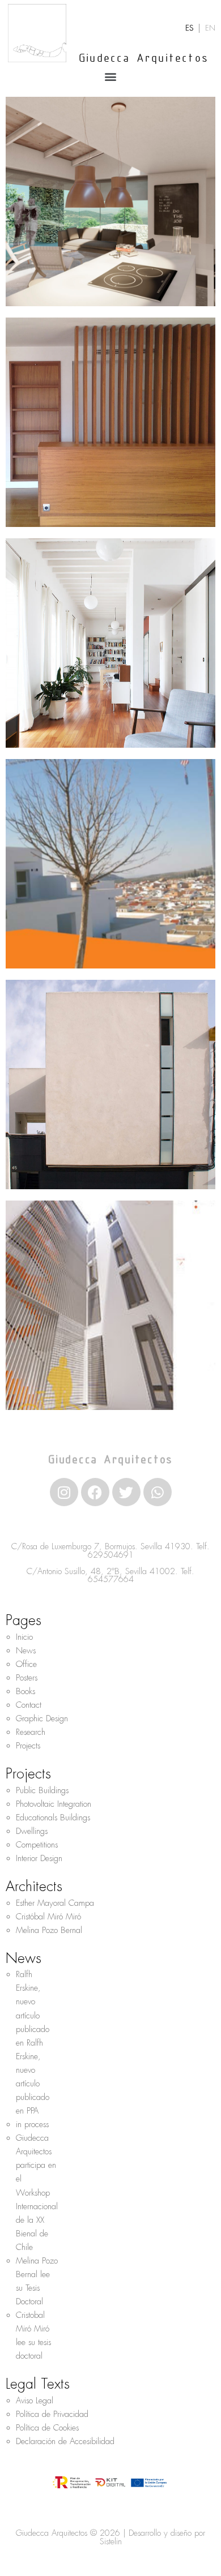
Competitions (37, 1845)
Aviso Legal (35, 2401)
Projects (28, 1746)
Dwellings (32, 1831)
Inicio (24, 1637)
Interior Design (39, 1858)
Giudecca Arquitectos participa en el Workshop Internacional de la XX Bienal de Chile (37, 2193)
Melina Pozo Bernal (49, 1930)
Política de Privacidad (52, 2414)
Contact (29, 1705)
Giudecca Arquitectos (144, 59)
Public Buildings (42, 1790)
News (26, 1651)
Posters (27, 1678)
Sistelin (111, 2541)
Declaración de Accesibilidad (65, 2441)
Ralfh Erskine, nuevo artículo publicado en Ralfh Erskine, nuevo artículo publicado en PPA (33, 2043)
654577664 (111, 1579)
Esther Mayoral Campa (55, 1903)
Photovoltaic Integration (54, 1804)
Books (25, 1691)
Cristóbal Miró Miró (48, 1917)
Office (26, 1664)
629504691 (111, 1555)
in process (32, 2124)
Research (31, 1732)
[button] (111, 76)
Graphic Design (42, 1718)
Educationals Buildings (53, 1818)
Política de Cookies (47, 2428)
